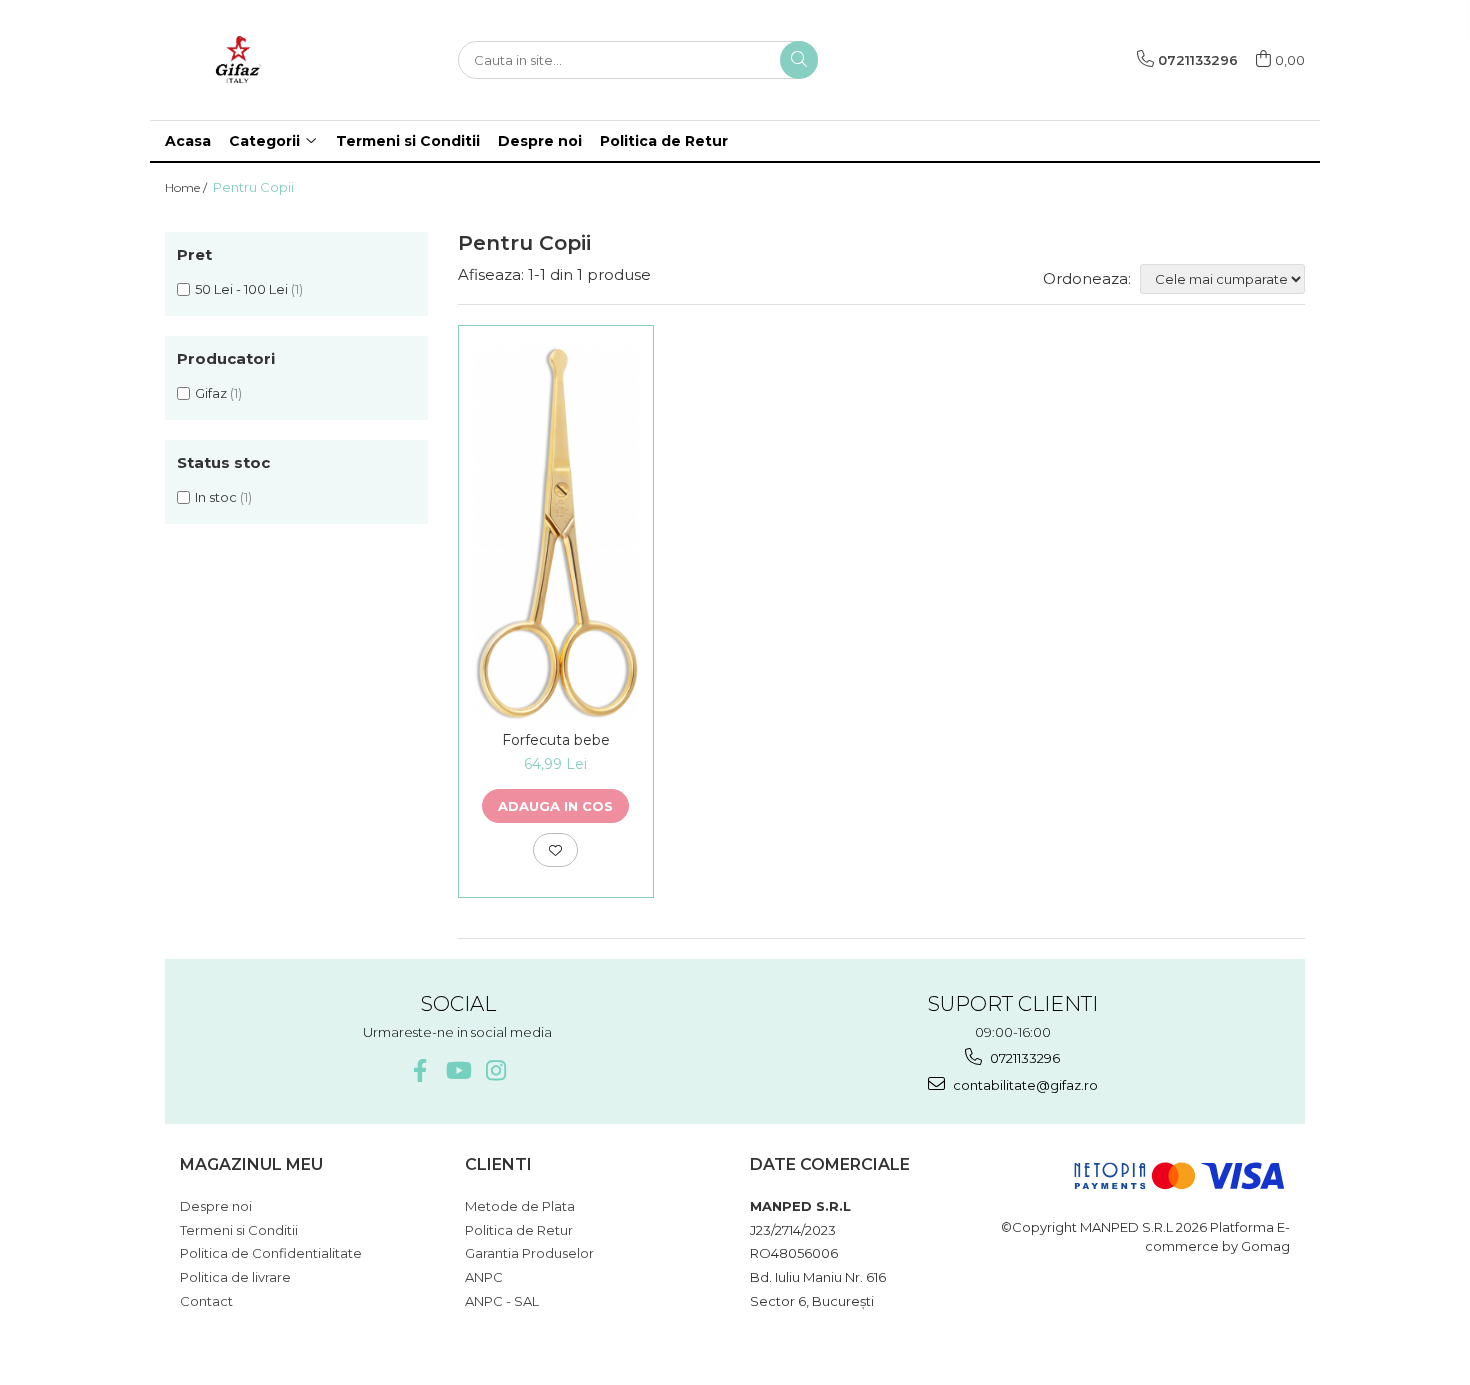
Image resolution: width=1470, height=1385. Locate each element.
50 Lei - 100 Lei (241, 289)
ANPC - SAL (502, 1301)
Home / (187, 187)
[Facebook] (419, 1070)
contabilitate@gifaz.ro (1024, 1085)
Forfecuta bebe (556, 740)
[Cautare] (799, 60)
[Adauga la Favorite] (555, 850)
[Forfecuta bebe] (556, 533)
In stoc (216, 497)
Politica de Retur (664, 141)
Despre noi (540, 141)
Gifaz (211, 393)
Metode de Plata (520, 1206)
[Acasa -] (265, 60)
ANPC (484, 1277)
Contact (206, 1301)
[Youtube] (457, 1070)
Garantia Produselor (529, 1253)
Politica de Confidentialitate (271, 1253)
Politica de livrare (235, 1277)
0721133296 (1023, 1058)
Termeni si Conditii (408, 141)
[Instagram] (495, 1070)
